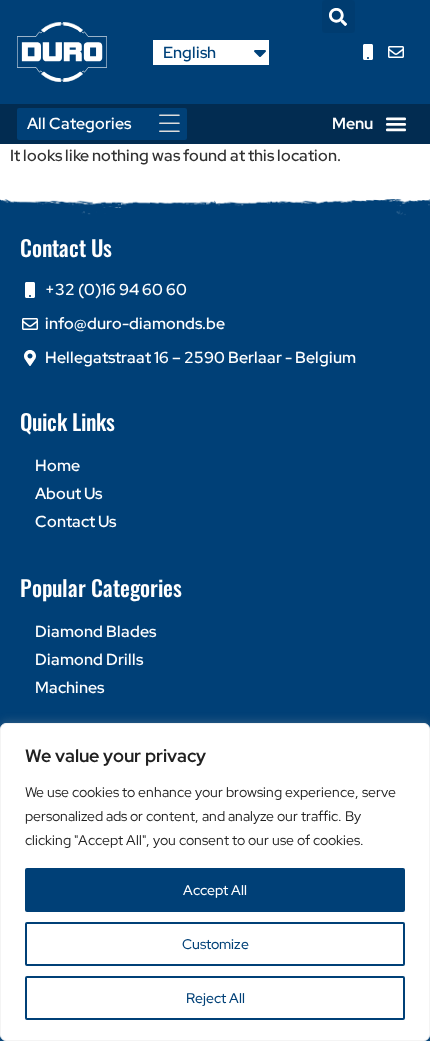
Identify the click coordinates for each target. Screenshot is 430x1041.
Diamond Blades (95, 631)
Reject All (215, 998)
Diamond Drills (89, 659)
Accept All (215, 890)
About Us (68, 493)
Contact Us (75, 521)
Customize (215, 944)
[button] (338, 16)
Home (57, 465)
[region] (215, 882)
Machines (69, 687)
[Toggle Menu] (175, 123)
